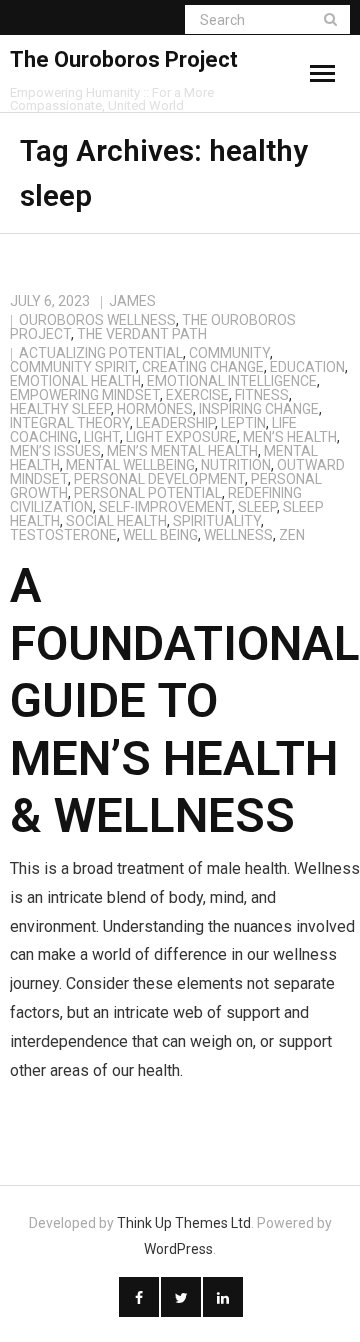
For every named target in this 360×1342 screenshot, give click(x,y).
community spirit (73, 367)
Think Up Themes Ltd (184, 1223)
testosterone (63, 535)
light (102, 437)
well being (160, 535)
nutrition (236, 465)
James (132, 301)
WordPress (178, 1249)
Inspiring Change (259, 409)
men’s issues (55, 451)
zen (292, 535)
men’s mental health (182, 451)
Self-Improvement (165, 507)
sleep (257, 507)
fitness (262, 395)
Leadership (175, 423)
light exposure (181, 437)
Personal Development (159, 479)
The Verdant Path (142, 334)
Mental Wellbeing (130, 465)
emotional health (75, 381)
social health (116, 521)
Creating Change (203, 367)
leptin (243, 423)
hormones (155, 409)
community (229, 353)
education (307, 367)
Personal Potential (148, 493)
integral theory (70, 423)
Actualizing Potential (101, 353)
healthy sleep (60, 409)
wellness (238, 535)
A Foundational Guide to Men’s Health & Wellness (185, 700)
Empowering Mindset (85, 395)
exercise (197, 395)
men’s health (290, 437)
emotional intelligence (232, 381)
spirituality (217, 521)
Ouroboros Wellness (97, 320)
